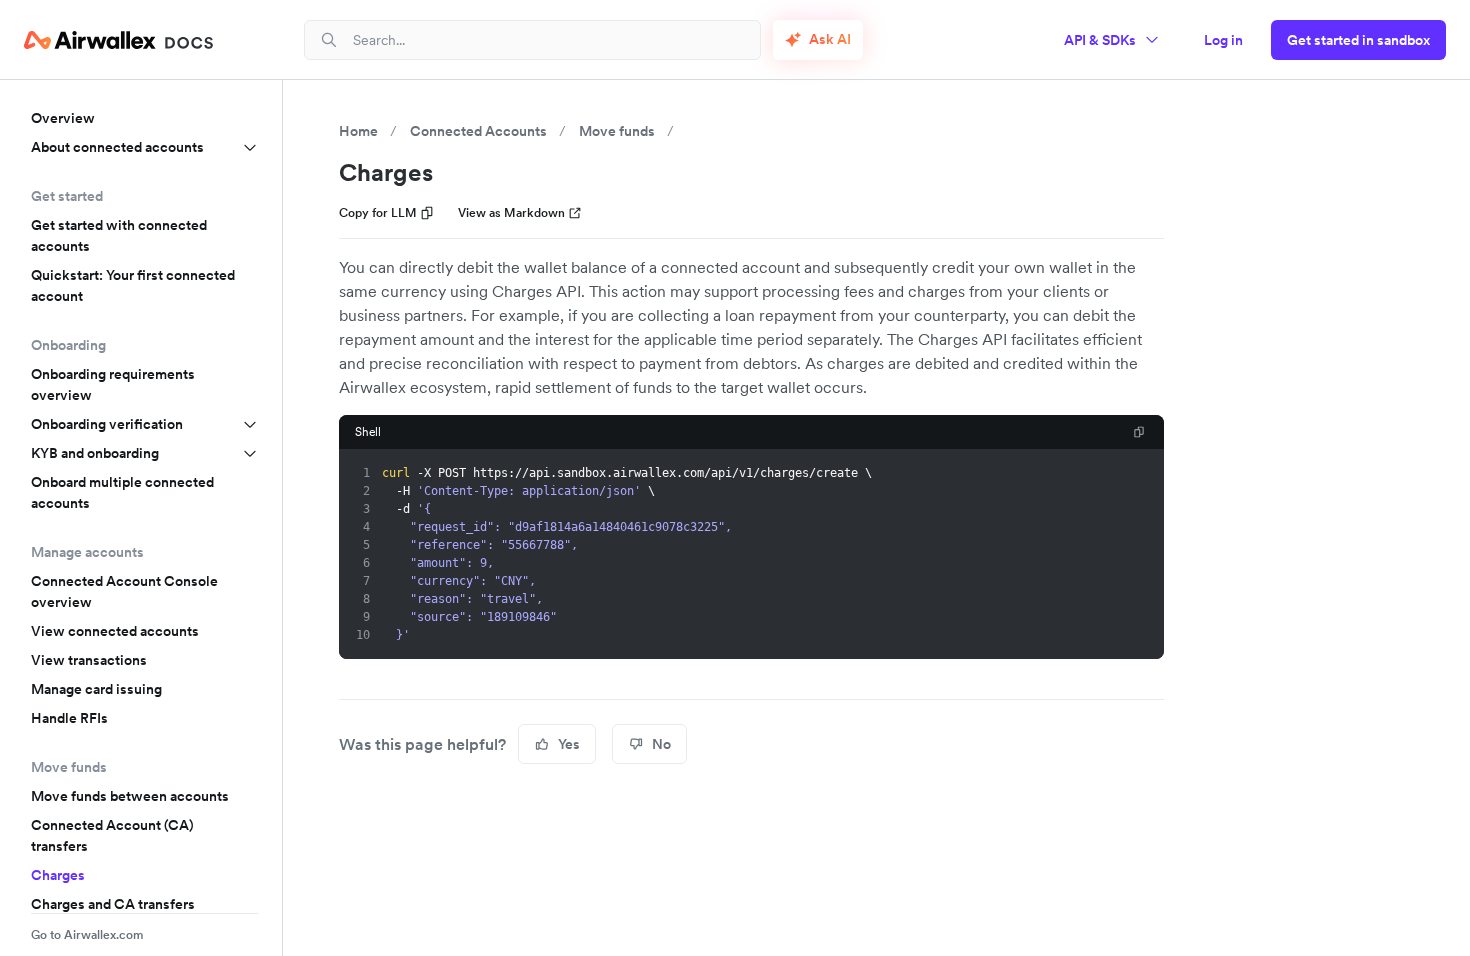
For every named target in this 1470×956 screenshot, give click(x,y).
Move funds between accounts (130, 796)
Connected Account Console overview (124, 591)
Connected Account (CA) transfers (112, 835)
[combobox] (548, 39)
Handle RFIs (69, 718)
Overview (63, 118)
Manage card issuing (96, 689)
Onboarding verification (107, 424)
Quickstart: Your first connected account (133, 285)
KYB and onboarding (95, 453)
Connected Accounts (478, 131)
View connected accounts (115, 631)
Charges (58, 875)
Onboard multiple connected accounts (122, 492)
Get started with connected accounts (119, 235)
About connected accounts (117, 147)
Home (358, 131)
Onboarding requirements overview (113, 384)
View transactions (89, 660)
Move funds (617, 131)
